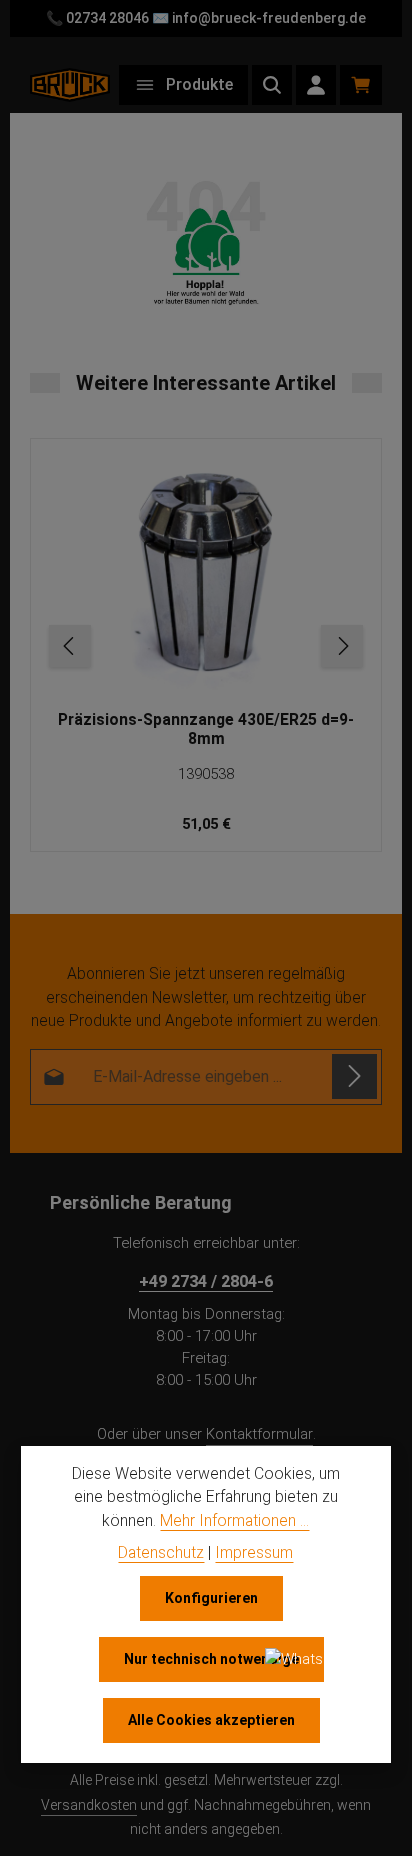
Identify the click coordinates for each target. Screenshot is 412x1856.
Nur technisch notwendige (211, 1659)
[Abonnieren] (354, 1076)
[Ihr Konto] (316, 85)
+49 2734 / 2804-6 (206, 1281)
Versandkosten (89, 1805)
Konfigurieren (211, 1598)
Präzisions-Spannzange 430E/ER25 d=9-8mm (206, 729)
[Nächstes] (342, 646)
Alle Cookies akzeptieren (211, 1720)
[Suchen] (272, 85)
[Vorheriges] (70, 646)
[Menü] (183, 85)
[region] (206, 645)
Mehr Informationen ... (234, 1520)
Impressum (254, 1552)
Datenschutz (161, 1552)
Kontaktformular (259, 1434)
